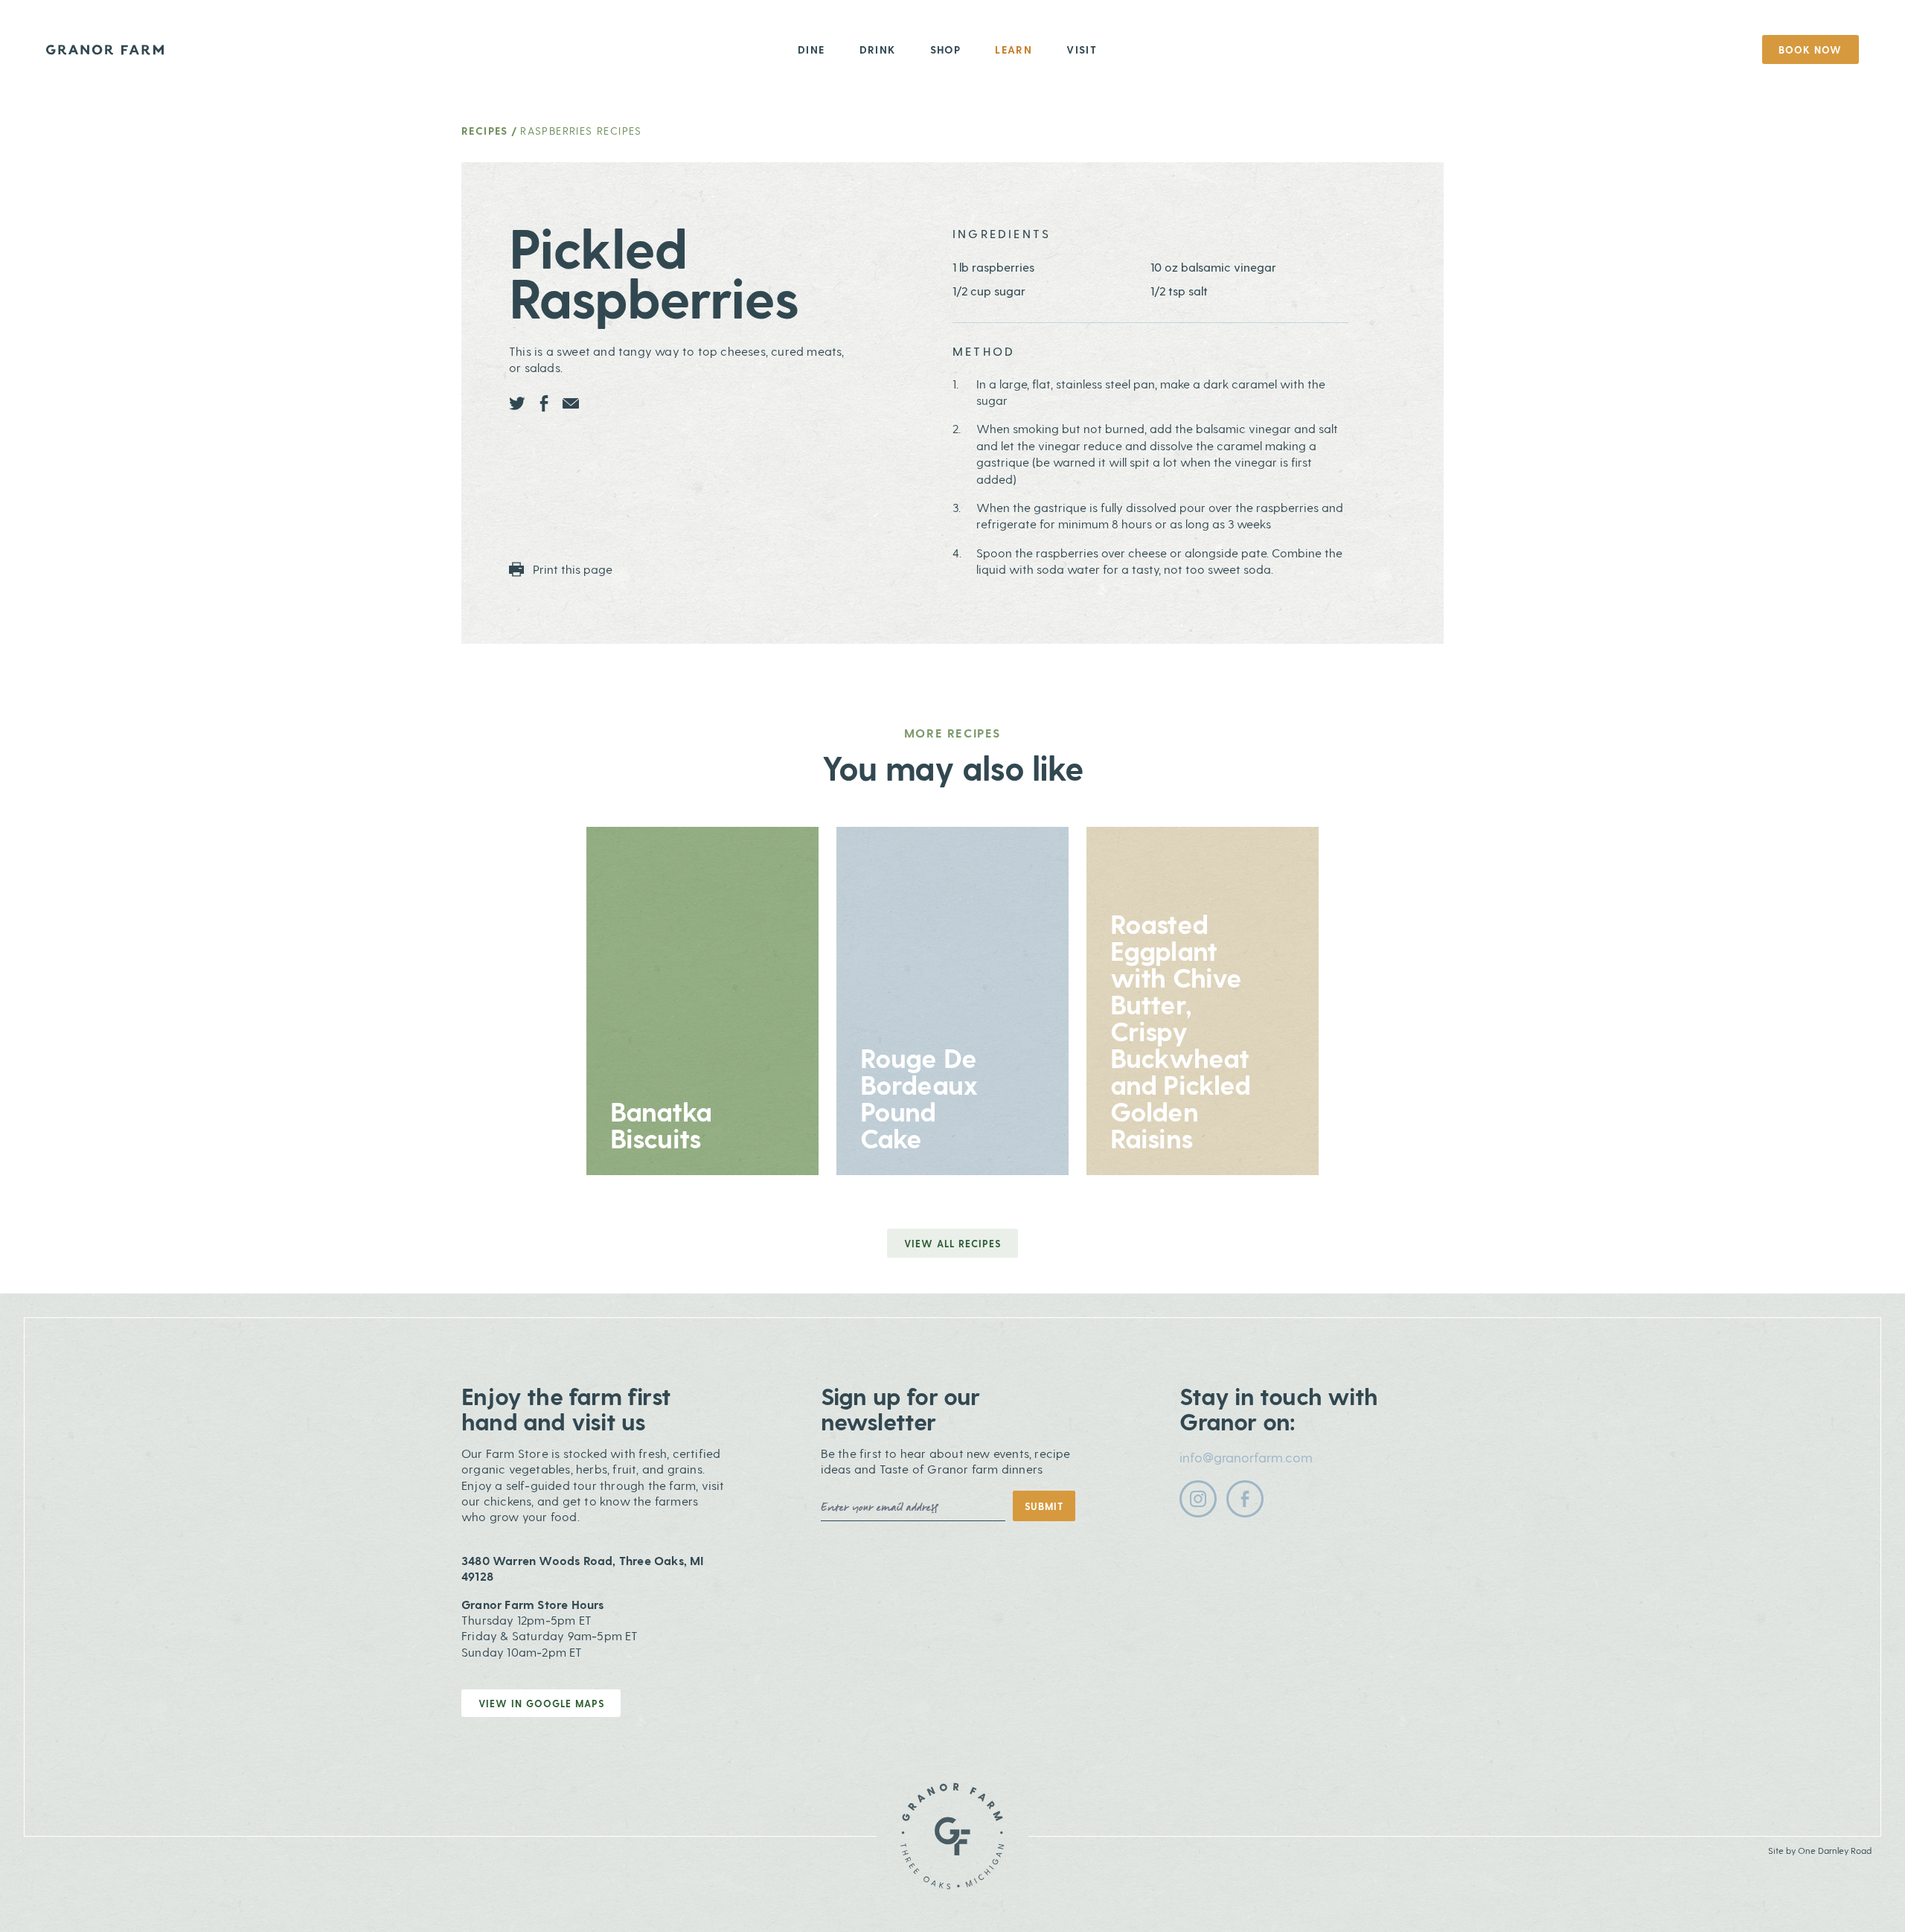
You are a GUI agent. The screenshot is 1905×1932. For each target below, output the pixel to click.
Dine (811, 49)
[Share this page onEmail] (571, 403)
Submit (1044, 1506)
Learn (1014, 49)
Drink (878, 49)
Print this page (571, 569)
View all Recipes (952, 1243)
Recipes (485, 131)
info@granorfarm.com (1246, 1457)
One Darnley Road (1835, 1850)
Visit (1082, 49)
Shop (946, 49)
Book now (1810, 49)
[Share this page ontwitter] (517, 403)
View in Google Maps (541, 1703)
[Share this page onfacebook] (544, 403)
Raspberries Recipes (581, 131)
